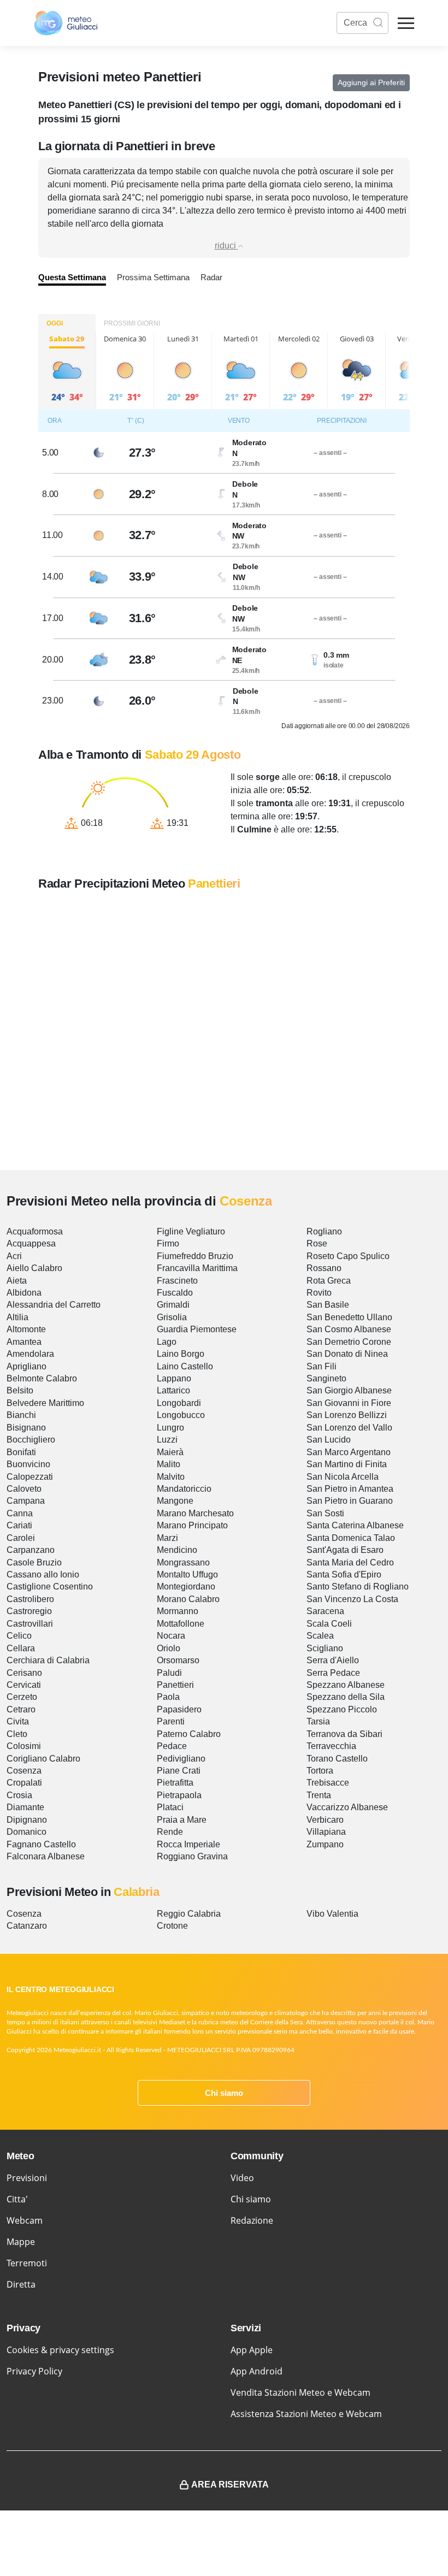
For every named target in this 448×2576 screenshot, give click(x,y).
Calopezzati (30, 1477)
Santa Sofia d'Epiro (344, 1574)
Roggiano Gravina (192, 1856)
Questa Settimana (72, 277)
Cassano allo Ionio (43, 1574)
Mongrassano (183, 1562)
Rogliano (324, 1231)
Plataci (170, 1807)
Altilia (17, 1317)
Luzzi (167, 1440)
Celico (19, 1636)
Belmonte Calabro (42, 1378)
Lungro (170, 1428)
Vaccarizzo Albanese (347, 1807)
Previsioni (27, 2178)
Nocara (171, 1636)
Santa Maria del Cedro (350, 1562)
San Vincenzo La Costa (352, 1599)
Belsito (20, 1390)
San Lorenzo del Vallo (349, 1428)
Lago (167, 1342)
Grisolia (172, 1317)
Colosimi (24, 1746)
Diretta (21, 2284)
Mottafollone (181, 1624)
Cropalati (24, 1783)
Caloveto (24, 1489)
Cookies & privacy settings (60, 2350)
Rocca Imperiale (188, 1844)
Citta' (17, 2199)
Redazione (252, 2220)
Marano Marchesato (195, 1513)
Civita (18, 1721)
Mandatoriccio (184, 1489)
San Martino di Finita (347, 1464)
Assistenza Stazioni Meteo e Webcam (306, 2414)
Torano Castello (337, 1759)
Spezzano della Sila (346, 1697)
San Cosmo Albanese (349, 1329)
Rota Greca (329, 1281)
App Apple (252, 2350)
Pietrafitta (175, 1783)
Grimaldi (173, 1305)
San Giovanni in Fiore (349, 1403)
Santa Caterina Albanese (355, 1525)
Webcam (25, 2220)
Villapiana (326, 1832)
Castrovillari (30, 1624)
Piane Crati (179, 1771)
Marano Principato (192, 1525)
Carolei (21, 1538)
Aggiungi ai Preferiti (371, 82)
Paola (168, 1697)
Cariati (19, 1525)
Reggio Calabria (189, 1914)
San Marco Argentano (349, 1452)
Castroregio (29, 1611)
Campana (26, 1501)
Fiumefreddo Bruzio (195, 1256)
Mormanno (178, 1611)
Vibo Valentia (332, 1914)
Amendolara (30, 1354)
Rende (170, 1832)
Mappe (21, 2242)
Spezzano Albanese (346, 1685)
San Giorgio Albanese (349, 1390)
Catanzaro (27, 1926)
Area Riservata (230, 2485)
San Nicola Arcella (343, 1477)
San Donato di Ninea (347, 1354)
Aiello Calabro (34, 1268)
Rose (317, 1243)
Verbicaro (325, 1820)
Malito (169, 1464)
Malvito (171, 1477)
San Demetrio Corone (349, 1342)
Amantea (24, 1342)
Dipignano (27, 1820)
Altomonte (26, 1329)
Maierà (170, 1452)
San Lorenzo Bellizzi (347, 1415)
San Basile (328, 1305)
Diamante (25, 1807)
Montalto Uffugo (187, 1574)
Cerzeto (22, 1697)
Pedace (172, 1746)
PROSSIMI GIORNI (132, 323)
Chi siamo (224, 2093)
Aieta (17, 1281)
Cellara (21, 1648)
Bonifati (21, 1452)
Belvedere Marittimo (45, 1403)
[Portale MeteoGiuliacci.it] (66, 23)
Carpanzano (31, 1550)
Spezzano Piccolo (342, 1709)
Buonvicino (28, 1464)
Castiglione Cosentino (50, 1587)
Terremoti (27, 2263)
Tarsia (318, 1721)
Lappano (174, 1378)
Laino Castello (185, 1366)
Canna (20, 1513)
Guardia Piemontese (197, 1329)
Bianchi (21, 1415)
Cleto (17, 1734)
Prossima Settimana (153, 277)
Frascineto (177, 1281)
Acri (14, 1256)
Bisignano (26, 1428)
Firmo (168, 1243)
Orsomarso (178, 1660)
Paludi (169, 1673)
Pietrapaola (179, 1795)
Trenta (319, 1795)
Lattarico (173, 1390)
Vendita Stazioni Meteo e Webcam (300, 2392)
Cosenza (24, 1771)
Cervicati (24, 1685)
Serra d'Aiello (333, 1660)
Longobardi (179, 1403)
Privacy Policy (34, 2371)
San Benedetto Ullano (349, 1317)
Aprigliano (26, 1366)
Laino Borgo (181, 1354)
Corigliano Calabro (43, 1759)
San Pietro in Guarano (350, 1501)
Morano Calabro (188, 1599)
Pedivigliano (181, 1759)
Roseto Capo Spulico (348, 1256)
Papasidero (179, 1709)
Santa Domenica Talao (351, 1538)
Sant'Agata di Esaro (345, 1550)
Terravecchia (331, 1746)
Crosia (19, 1795)
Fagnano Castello (41, 1844)
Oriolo (169, 1648)
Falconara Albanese (46, 1856)
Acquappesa (31, 1243)
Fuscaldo (175, 1293)
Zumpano (325, 1844)
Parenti (171, 1721)
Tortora (320, 1771)
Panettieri (175, 1685)
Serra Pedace (333, 1673)
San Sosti (325, 1513)
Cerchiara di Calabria (48, 1660)
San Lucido (329, 1440)
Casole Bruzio (34, 1562)
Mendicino (177, 1550)
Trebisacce (328, 1783)
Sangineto (326, 1378)
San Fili (322, 1366)
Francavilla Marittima (197, 1268)
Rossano (324, 1268)
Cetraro (21, 1709)
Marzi (167, 1538)
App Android (257, 2371)
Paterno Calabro (189, 1734)
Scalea (320, 1636)
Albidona (24, 1293)
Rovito (319, 1293)
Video (242, 2178)
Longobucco (181, 1415)
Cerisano (24, 1673)
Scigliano (325, 1648)
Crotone (172, 1926)
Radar (211, 277)
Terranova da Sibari (344, 1734)
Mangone (175, 1501)
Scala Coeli (329, 1624)
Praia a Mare (182, 1820)
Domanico (26, 1832)
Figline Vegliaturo (191, 1231)
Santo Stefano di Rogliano (358, 1587)
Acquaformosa (35, 1231)
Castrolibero (30, 1599)
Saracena (325, 1611)
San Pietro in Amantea (350, 1489)
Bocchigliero (31, 1440)
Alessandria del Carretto (54, 1305)
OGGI (55, 323)
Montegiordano (186, 1587)
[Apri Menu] (406, 23)
